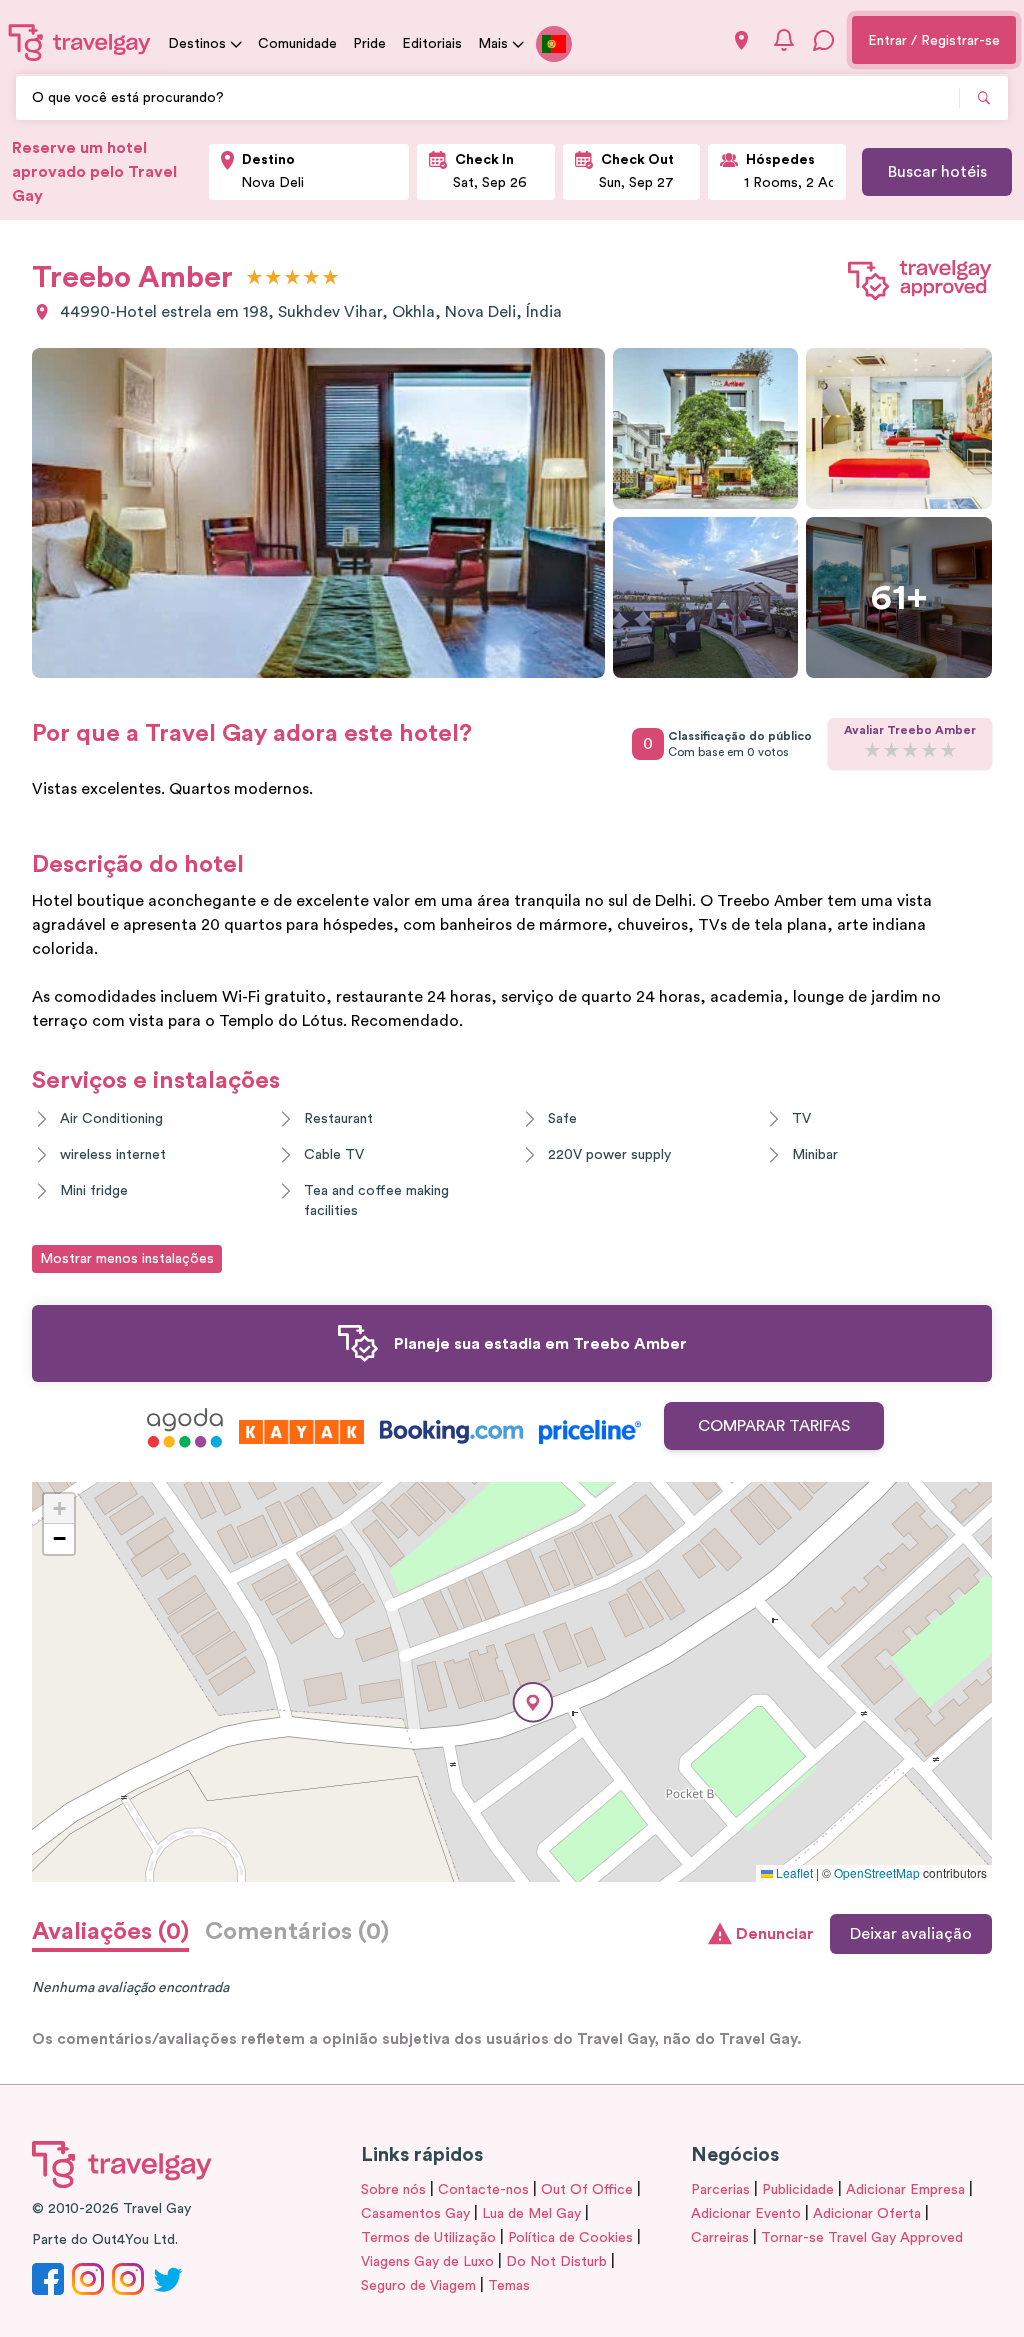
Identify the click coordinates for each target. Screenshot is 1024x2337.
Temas (509, 2286)
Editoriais (432, 44)
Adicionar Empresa (905, 2190)
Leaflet (793, 1872)
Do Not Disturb (556, 2262)
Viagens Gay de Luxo (427, 2262)
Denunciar (775, 1934)
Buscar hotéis (937, 172)
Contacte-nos (483, 2190)
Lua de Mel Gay (531, 2214)
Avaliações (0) (110, 1932)
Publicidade (798, 2190)
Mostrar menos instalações (127, 1259)
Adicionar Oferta (867, 2214)
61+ (899, 598)
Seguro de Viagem (418, 2286)
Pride (369, 44)
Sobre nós (393, 2190)
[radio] (254, 278)
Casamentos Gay (415, 2214)
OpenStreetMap (877, 1872)
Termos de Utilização (428, 2238)
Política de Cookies (570, 2238)
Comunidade (297, 44)
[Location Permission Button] (741, 40)
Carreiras (720, 2238)
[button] (533, 1702)
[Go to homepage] (80, 42)
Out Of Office (587, 2190)
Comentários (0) (297, 1932)
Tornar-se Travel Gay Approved (862, 2238)
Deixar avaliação (911, 1934)
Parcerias (720, 2190)
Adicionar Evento (746, 2214)
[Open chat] (824, 40)
